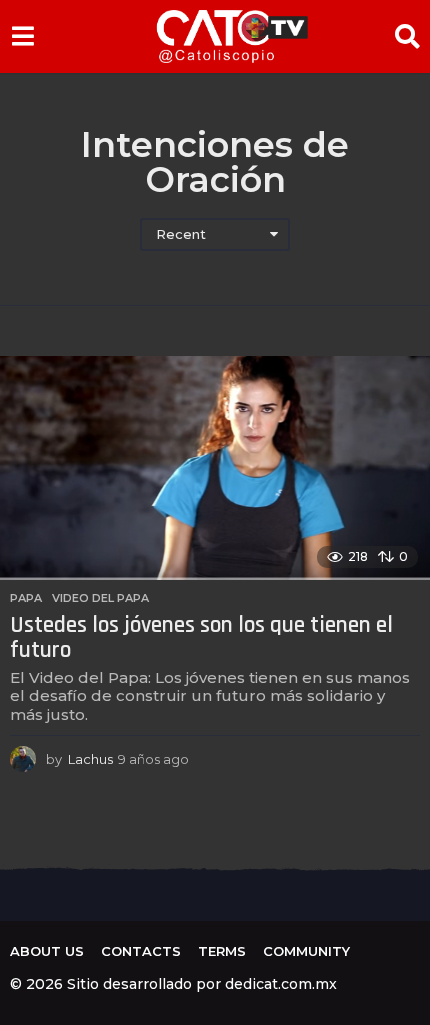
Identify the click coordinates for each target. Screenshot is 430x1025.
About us (47, 951)
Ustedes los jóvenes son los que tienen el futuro (201, 638)
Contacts (141, 951)
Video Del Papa (100, 598)
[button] (22, 36)
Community (306, 951)
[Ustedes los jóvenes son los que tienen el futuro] (215, 468)
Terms (222, 951)
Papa (26, 598)
